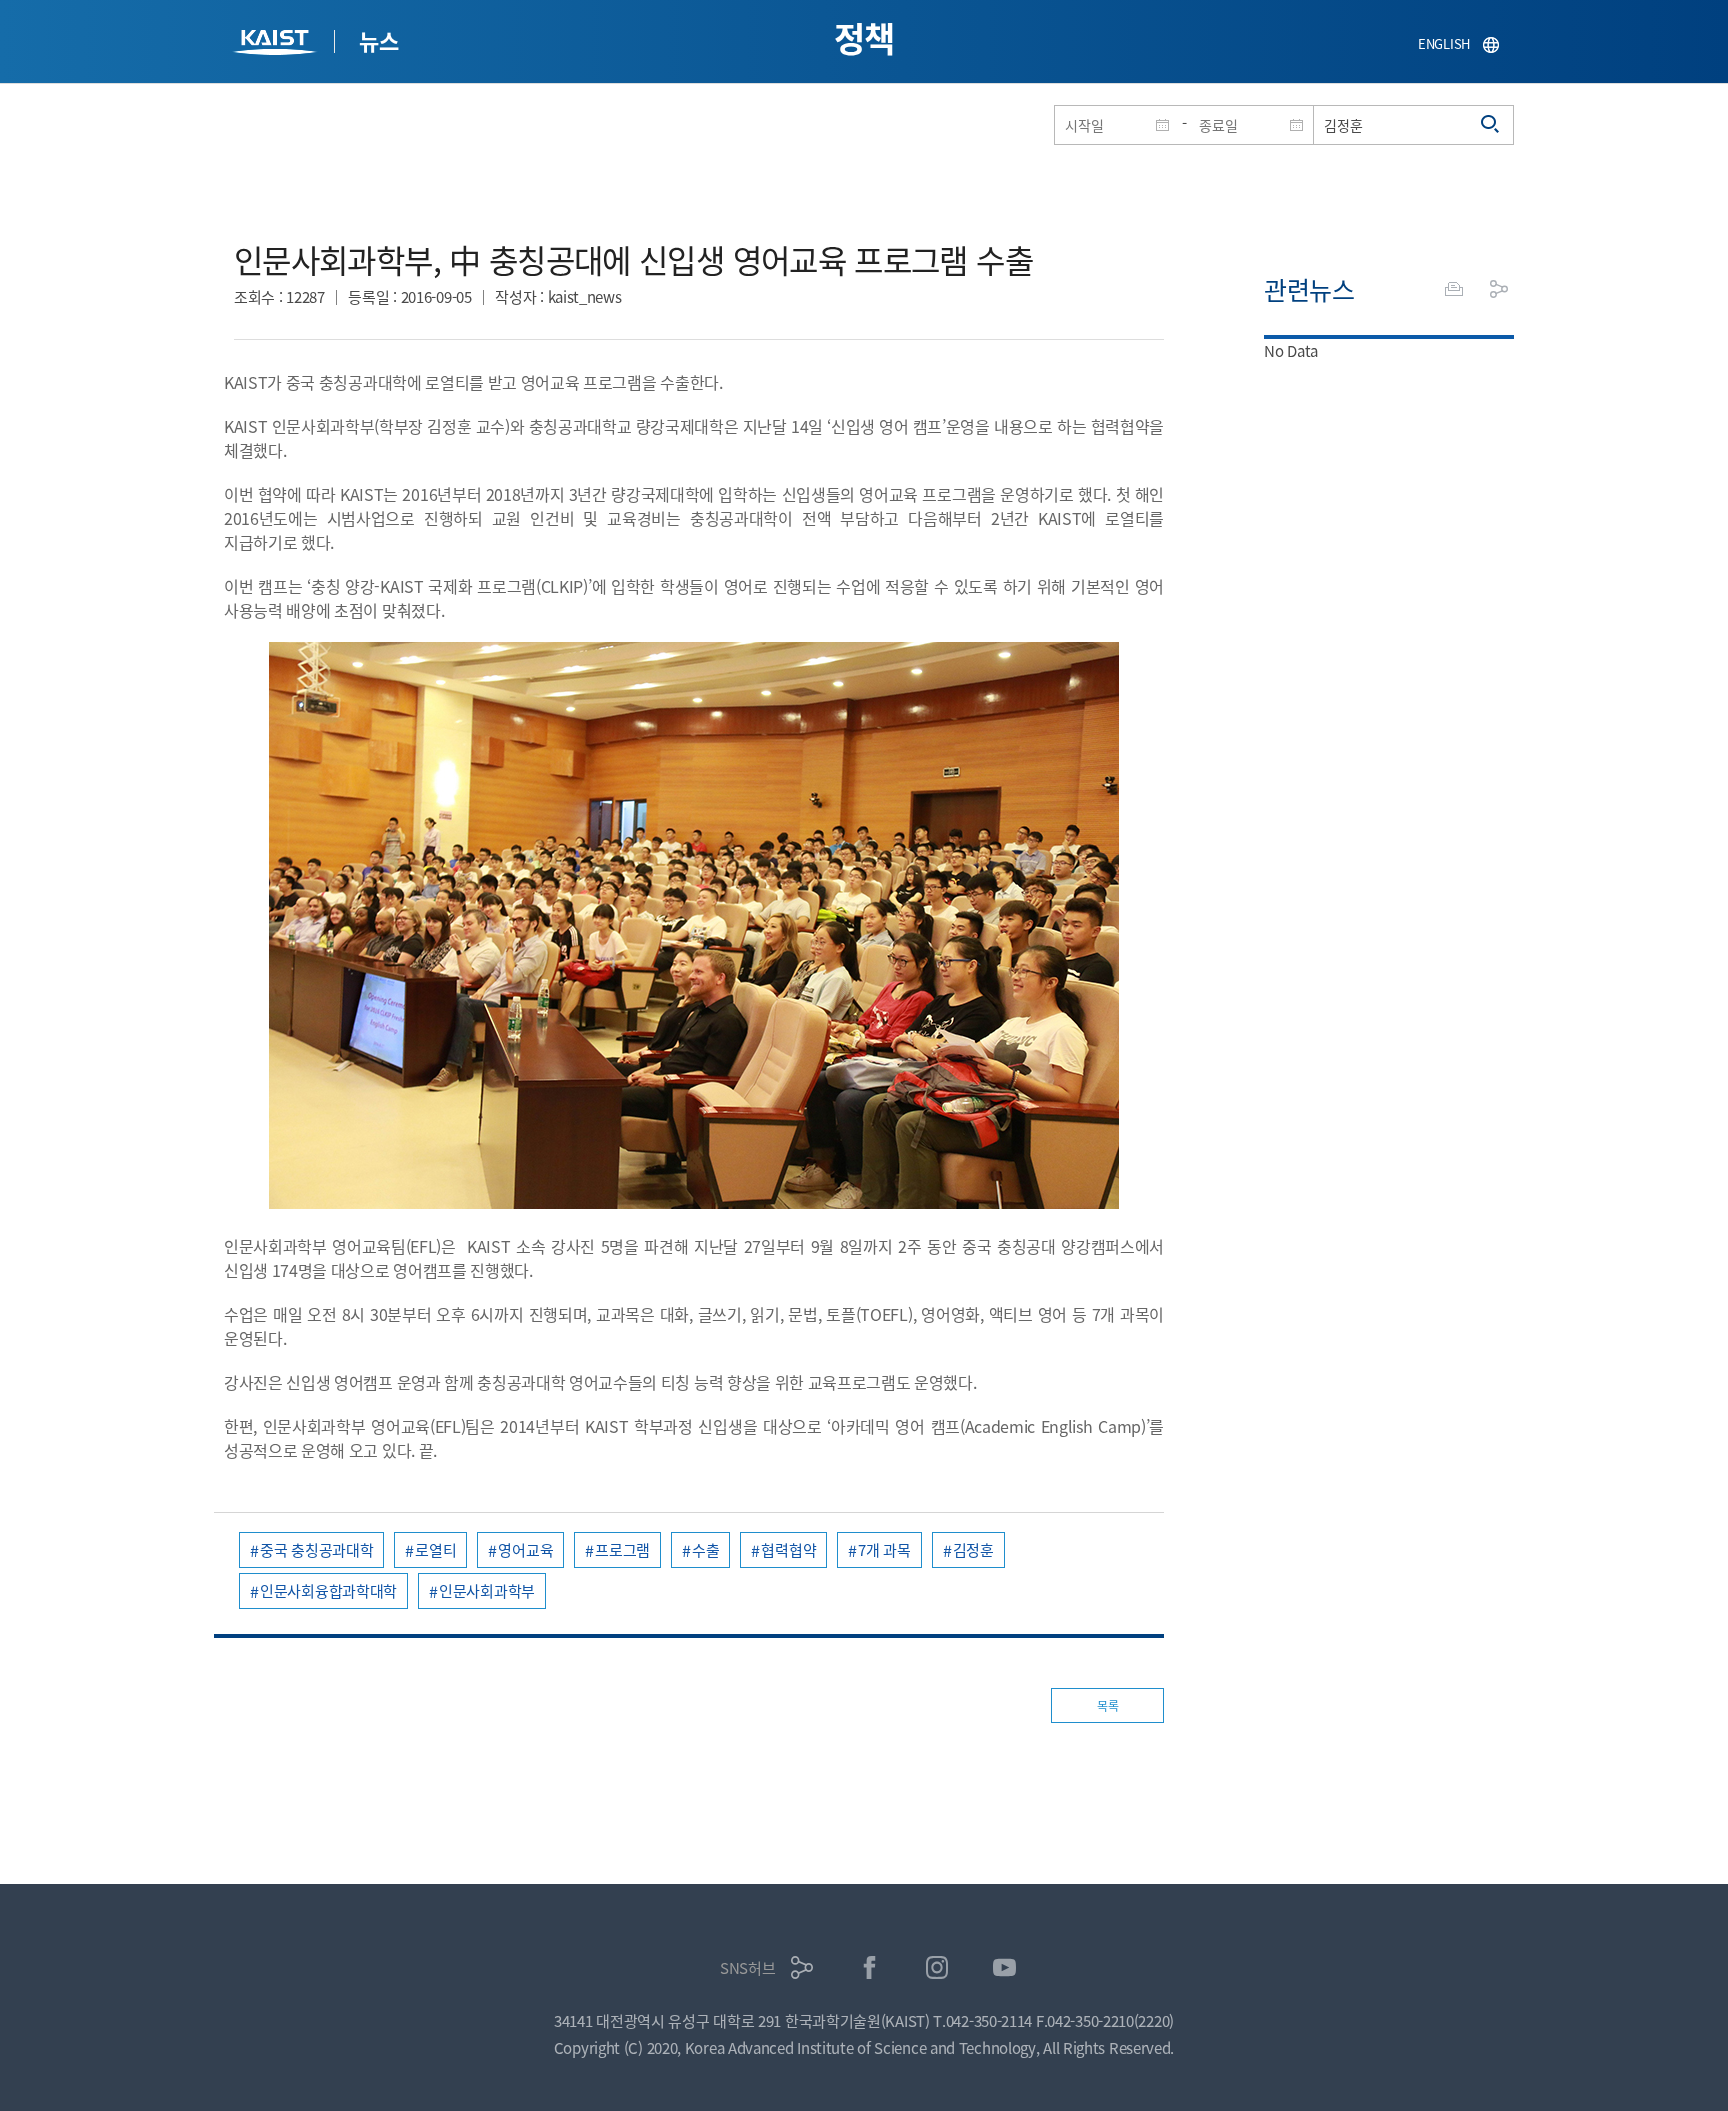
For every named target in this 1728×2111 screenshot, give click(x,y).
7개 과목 (884, 1549)
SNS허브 (748, 1967)
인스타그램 (937, 1967)
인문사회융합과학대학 (328, 1590)
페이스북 (869, 1967)
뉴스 (378, 40)
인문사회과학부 (487, 1590)
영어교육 (525, 1549)
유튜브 (1004, 1967)
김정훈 (973, 1549)
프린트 (1454, 289)
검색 (1491, 125)
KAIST (277, 44)
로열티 (435, 1549)
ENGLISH (1444, 43)
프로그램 (622, 1549)
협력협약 (788, 1549)
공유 (1499, 289)
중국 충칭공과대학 (316, 1549)
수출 (705, 1549)
